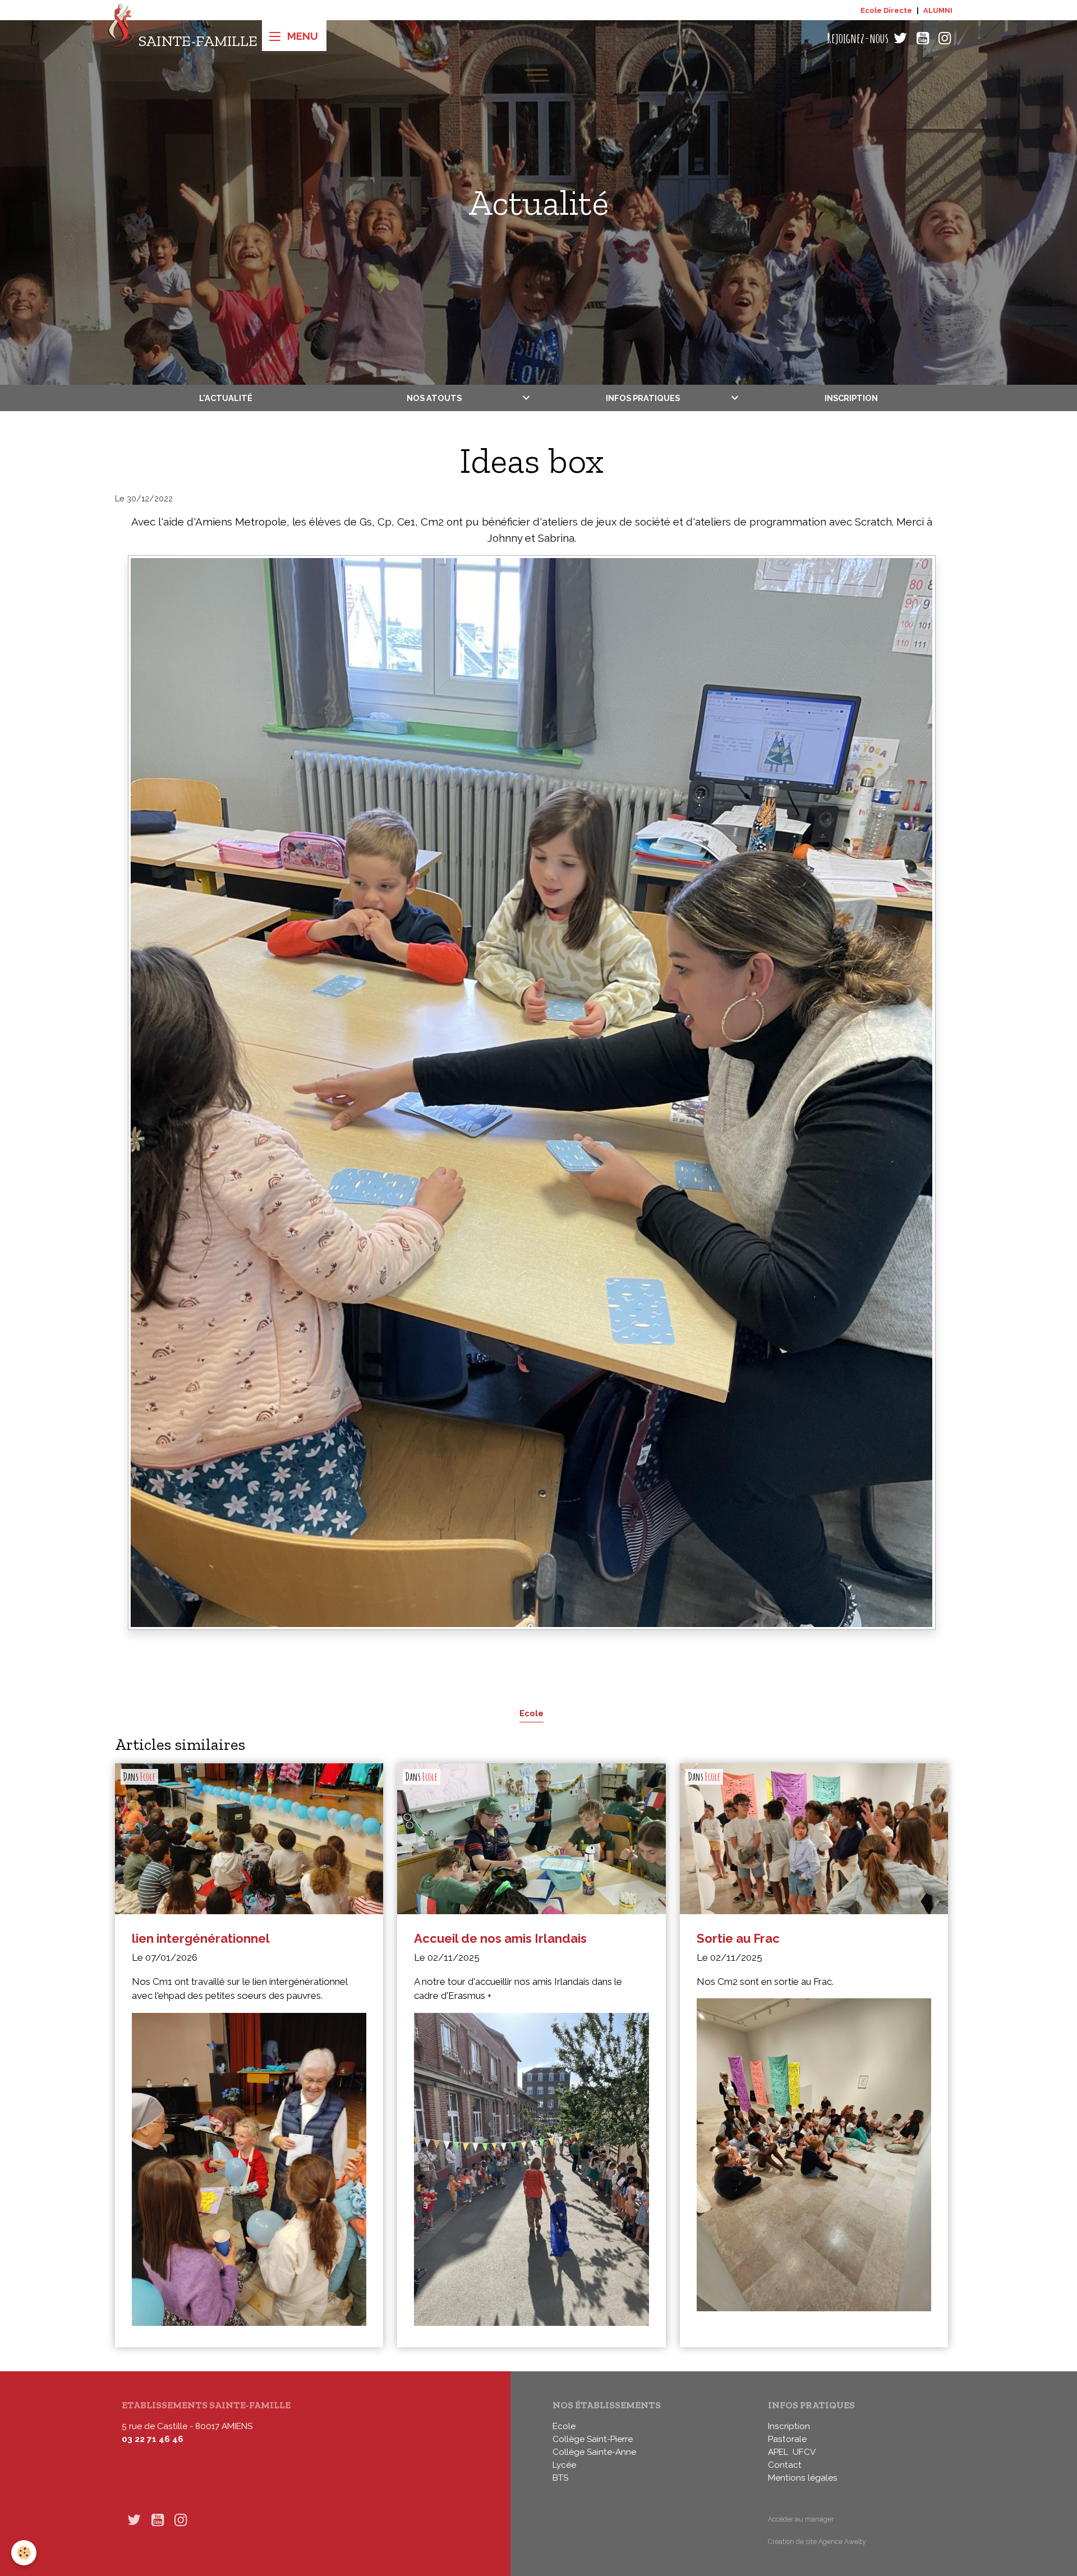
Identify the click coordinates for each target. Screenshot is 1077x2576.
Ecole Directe (886, 10)
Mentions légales (803, 2478)
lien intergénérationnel (201, 1938)
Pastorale (787, 2439)
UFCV (804, 2452)
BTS (560, 2478)
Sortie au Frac (738, 1938)
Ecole (531, 1713)
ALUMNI (938, 10)
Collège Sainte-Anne (594, 2452)
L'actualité (226, 398)
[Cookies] (24, 2553)
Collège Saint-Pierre (593, 2439)
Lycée (564, 2465)
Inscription (851, 398)
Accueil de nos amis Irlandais (500, 1938)
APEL (778, 2452)
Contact (785, 2465)
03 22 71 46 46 (153, 2439)
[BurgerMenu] (294, 36)
